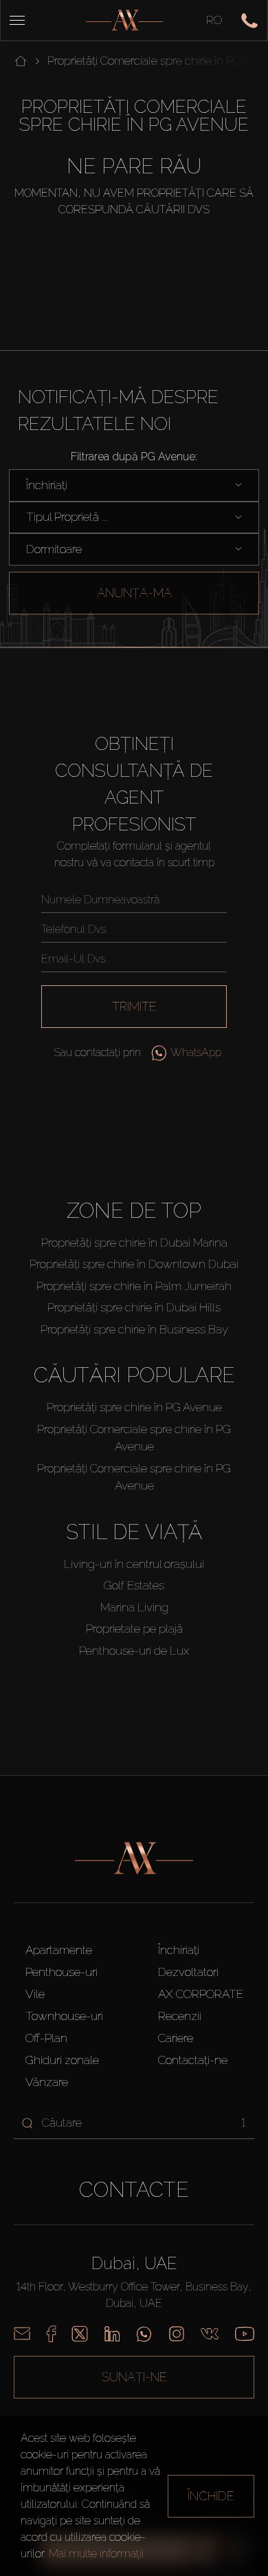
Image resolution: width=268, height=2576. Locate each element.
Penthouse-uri (62, 1972)
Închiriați (179, 1950)
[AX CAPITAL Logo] (124, 20)
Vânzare (47, 2082)
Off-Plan (46, 2038)
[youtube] (245, 2334)
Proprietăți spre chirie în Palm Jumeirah (134, 1286)
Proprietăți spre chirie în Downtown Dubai (134, 1264)
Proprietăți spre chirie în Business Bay (134, 1329)
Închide (211, 2496)
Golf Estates (134, 1585)
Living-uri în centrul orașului (134, 1564)
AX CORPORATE (201, 1994)
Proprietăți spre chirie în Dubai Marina (134, 1243)
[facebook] (51, 2334)
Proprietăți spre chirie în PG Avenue (134, 1407)
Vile (35, 1994)
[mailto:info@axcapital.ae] (22, 2334)
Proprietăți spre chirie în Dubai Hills (134, 1307)
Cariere (176, 2038)
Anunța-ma (134, 593)
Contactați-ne (193, 2060)
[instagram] (177, 2334)
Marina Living (134, 1607)
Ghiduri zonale (62, 2060)
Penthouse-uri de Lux (134, 1651)
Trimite (134, 1006)
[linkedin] (112, 2334)
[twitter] (80, 2334)
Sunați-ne (134, 2377)
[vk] (210, 2334)
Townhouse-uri (64, 2016)
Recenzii (180, 2016)
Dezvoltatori (188, 1972)
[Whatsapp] (144, 2334)
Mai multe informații (96, 2554)
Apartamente (59, 1950)
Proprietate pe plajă (134, 1629)
